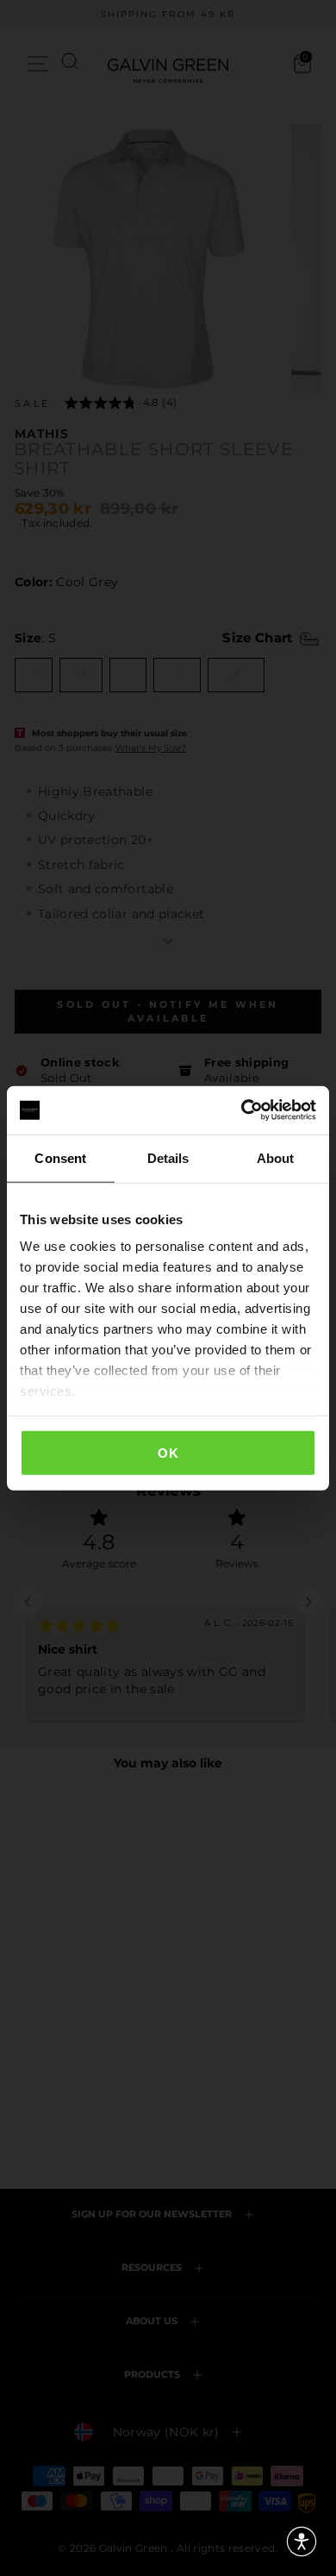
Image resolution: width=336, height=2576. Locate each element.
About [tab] (276, 1157)
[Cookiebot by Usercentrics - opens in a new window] (242, 1110)
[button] (302, 2542)
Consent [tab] (60, 1157)
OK (168, 1452)
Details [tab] (168, 1157)
